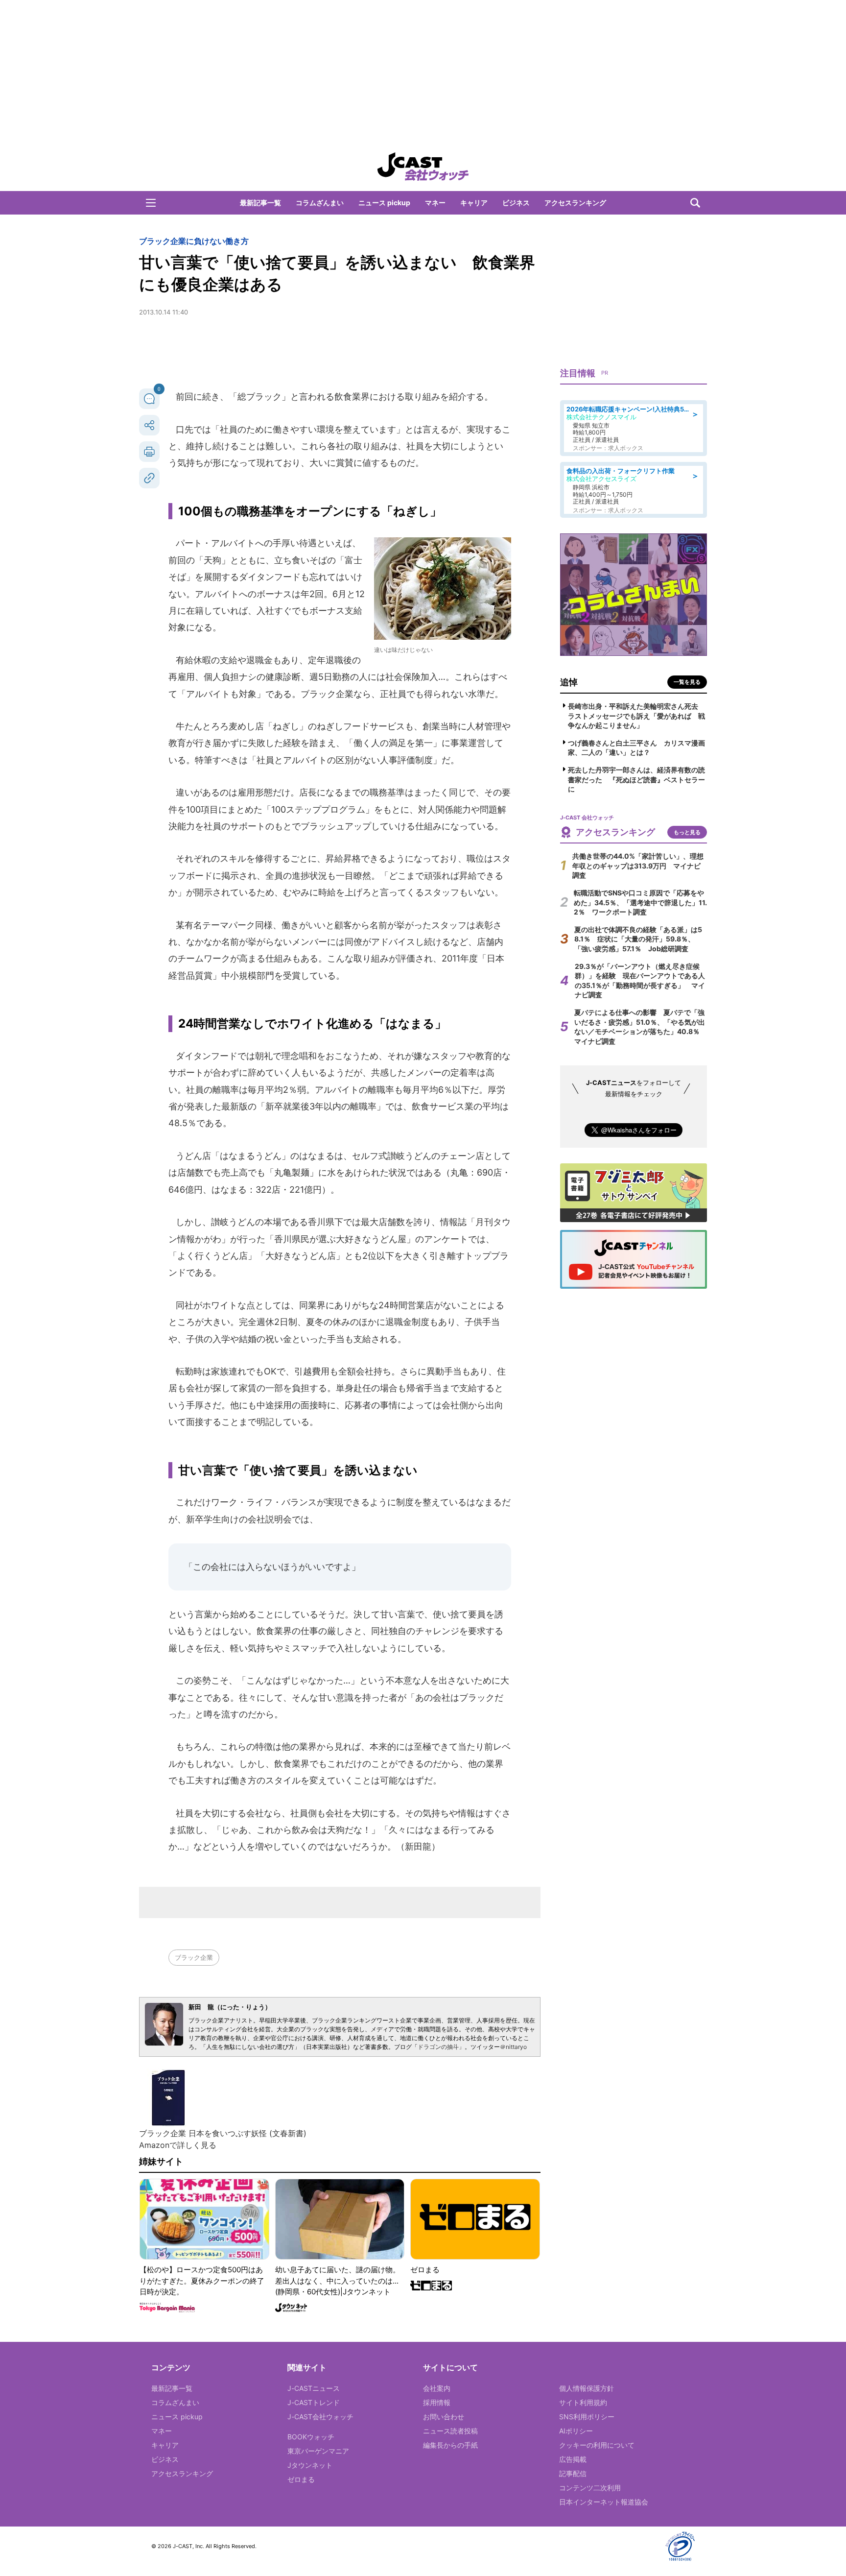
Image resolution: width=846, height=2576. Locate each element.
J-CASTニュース (314, 2388)
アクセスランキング (575, 203)
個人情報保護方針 (587, 2388)
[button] (151, 203)
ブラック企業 (194, 1957)
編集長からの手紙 (450, 2445)
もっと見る (687, 832)
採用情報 (437, 2402)
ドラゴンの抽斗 (438, 2047)
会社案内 (437, 2388)
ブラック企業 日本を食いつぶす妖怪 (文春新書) (223, 2133)
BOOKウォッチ (311, 2437)
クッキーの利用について (597, 2445)
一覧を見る (687, 682)
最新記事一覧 (260, 203)
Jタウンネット (310, 2465)
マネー (435, 203)
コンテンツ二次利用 (590, 2488)
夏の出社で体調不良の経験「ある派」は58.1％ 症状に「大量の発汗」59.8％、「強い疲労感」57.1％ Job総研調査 (638, 939)
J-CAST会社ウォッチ (320, 2417)
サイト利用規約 (583, 2402)
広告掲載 (573, 2459)
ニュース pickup (384, 203)
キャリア (474, 203)
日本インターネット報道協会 (604, 2502)
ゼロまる (301, 2479)
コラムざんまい (320, 203)
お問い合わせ (444, 2417)
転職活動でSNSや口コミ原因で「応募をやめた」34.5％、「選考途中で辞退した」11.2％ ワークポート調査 (640, 902)
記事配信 (573, 2473)
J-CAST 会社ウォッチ (423, 167)
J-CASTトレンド (314, 2402)
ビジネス (516, 203)
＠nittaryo (513, 2047)
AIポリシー (576, 2431)
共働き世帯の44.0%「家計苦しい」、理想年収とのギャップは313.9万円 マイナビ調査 (638, 866)
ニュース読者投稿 (450, 2431)
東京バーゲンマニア (318, 2451)
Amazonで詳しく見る (178, 2145)
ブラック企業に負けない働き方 (194, 241)
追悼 (569, 682)
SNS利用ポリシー (587, 2417)
